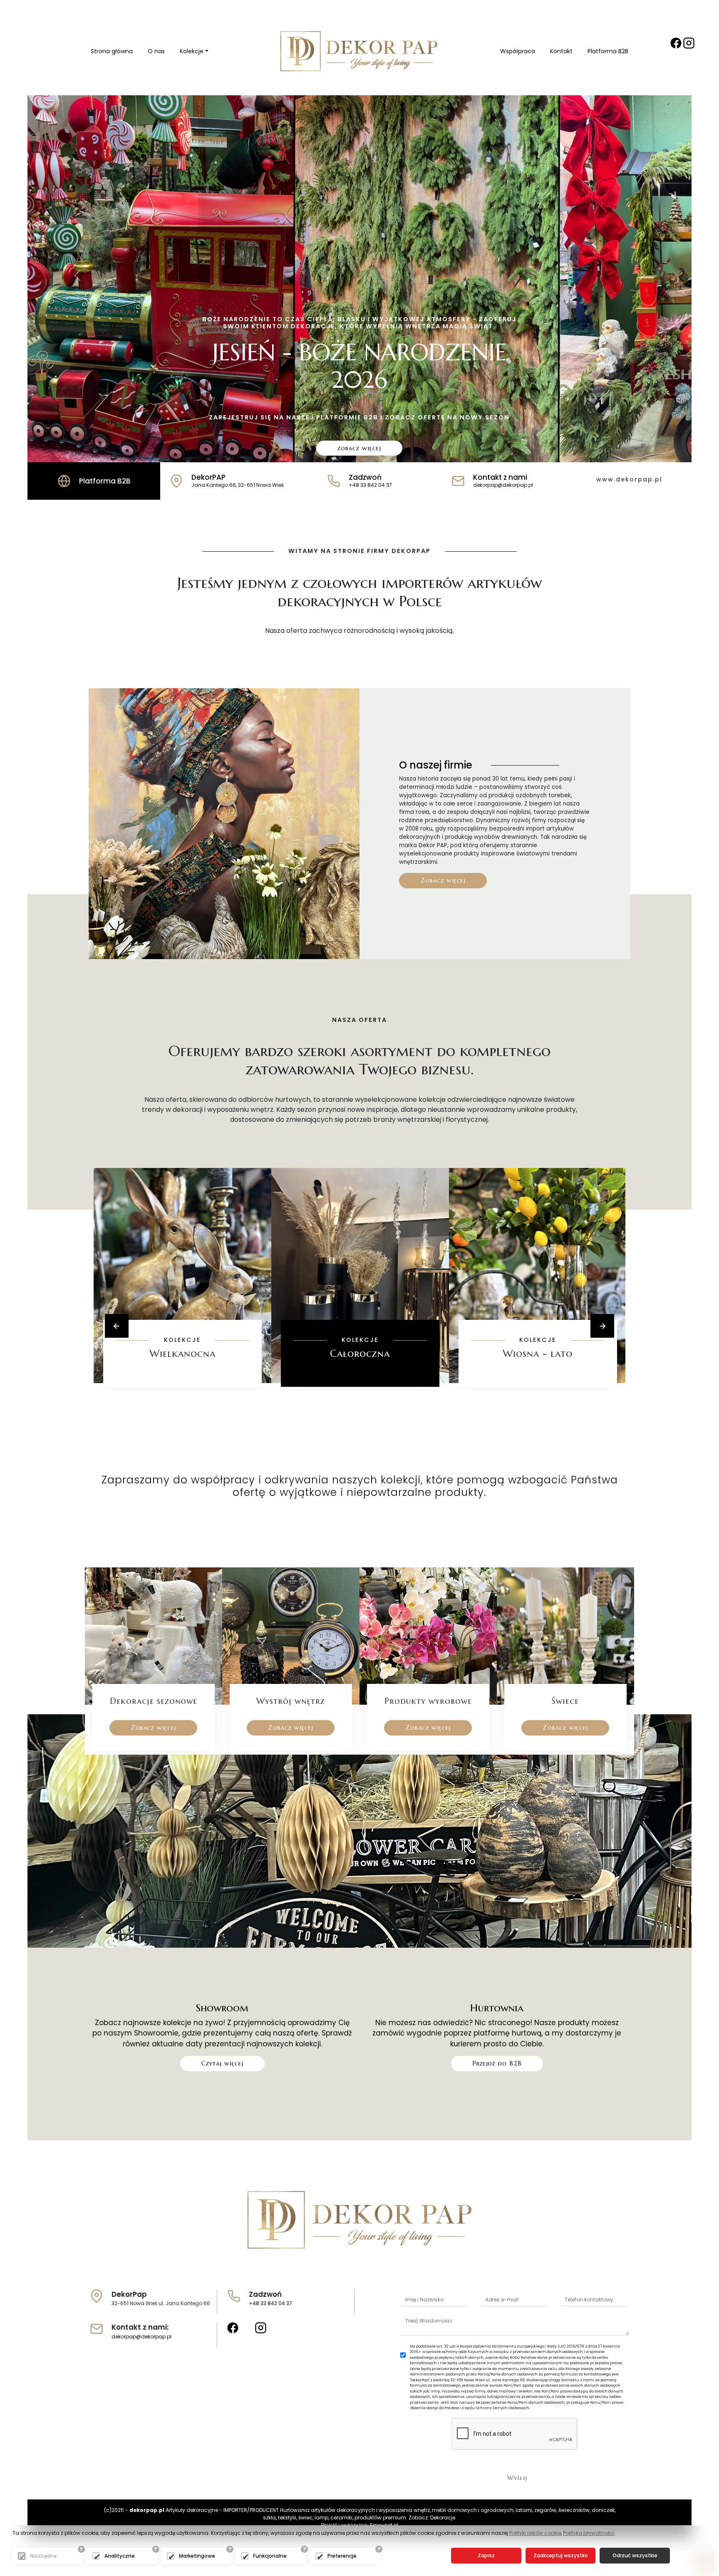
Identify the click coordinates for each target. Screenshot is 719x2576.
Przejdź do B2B (497, 2063)
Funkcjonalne (270, 2556)
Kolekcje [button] (192, 51)
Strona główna (112, 51)
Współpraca (518, 51)
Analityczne (120, 2556)
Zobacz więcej (443, 880)
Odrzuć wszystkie (635, 2555)
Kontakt (561, 51)
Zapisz (486, 2555)
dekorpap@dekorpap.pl (141, 2337)
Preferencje (342, 2556)
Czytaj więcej (222, 2063)
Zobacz (182, 1379)
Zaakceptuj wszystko (561, 2555)
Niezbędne (43, 2556)
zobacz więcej (359, 448)
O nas (156, 51)
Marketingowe (197, 2556)
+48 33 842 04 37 (270, 2303)
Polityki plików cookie (535, 2533)
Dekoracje (443, 2518)
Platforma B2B (608, 51)
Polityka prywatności (589, 2533)
